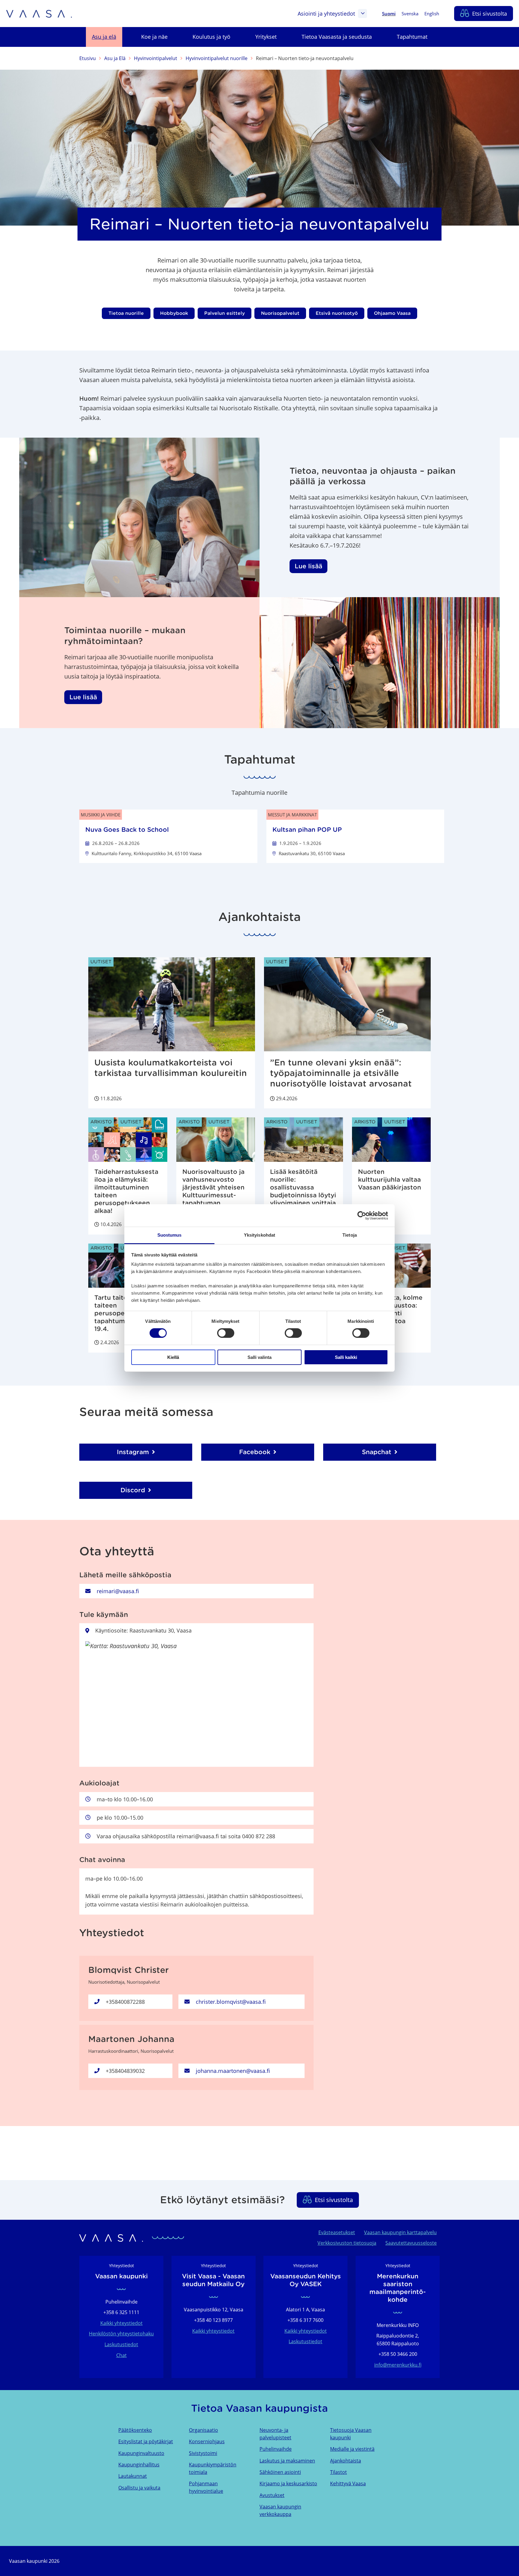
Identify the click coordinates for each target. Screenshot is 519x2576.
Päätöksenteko (135, 2430)
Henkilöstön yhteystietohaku (121, 2334)
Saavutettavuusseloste (411, 2243)
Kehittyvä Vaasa (348, 2483)
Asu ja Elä (115, 58)
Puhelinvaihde (276, 2449)
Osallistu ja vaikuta (139, 2488)
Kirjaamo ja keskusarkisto (288, 2483)
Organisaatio (203, 2430)
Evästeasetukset (337, 2232)
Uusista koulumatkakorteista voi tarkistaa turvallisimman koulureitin (171, 1068)
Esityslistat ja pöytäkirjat (146, 2441)
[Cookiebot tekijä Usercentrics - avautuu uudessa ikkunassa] (362, 1215)
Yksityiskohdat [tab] (259, 1235)
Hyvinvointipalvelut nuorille (217, 58)
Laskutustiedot (121, 2344)
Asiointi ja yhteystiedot (326, 14)
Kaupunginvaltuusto (141, 2453)
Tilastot (338, 2472)
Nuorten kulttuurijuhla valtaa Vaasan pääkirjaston (390, 1180)
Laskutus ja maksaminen (287, 2461)
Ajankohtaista (346, 2461)
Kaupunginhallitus (139, 2465)
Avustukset (272, 2495)
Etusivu (88, 58)
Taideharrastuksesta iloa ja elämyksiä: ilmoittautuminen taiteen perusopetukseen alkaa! (126, 1191)
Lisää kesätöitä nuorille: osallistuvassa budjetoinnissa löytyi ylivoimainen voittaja (303, 1187)
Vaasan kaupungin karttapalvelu (400, 2232)
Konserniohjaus (207, 2441)
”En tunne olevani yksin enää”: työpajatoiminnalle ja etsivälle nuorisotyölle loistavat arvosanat (341, 1073)
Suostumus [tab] (170, 1235)
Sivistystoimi (203, 2453)
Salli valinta (259, 1357)
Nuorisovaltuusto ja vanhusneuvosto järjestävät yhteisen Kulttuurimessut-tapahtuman (213, 1187)
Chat (121, 2355)
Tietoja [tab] (350, 1235)
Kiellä (173, 1357)
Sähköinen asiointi (280, 2472)
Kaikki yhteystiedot (121, 2323)
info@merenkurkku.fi (398, 2365)
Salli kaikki (346, 1357)
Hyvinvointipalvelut (156, 58)
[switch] (226, 1333)
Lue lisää (308, 566)
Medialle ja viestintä (352, 2449)
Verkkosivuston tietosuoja (347, 2243)
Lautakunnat (133, 2476)
